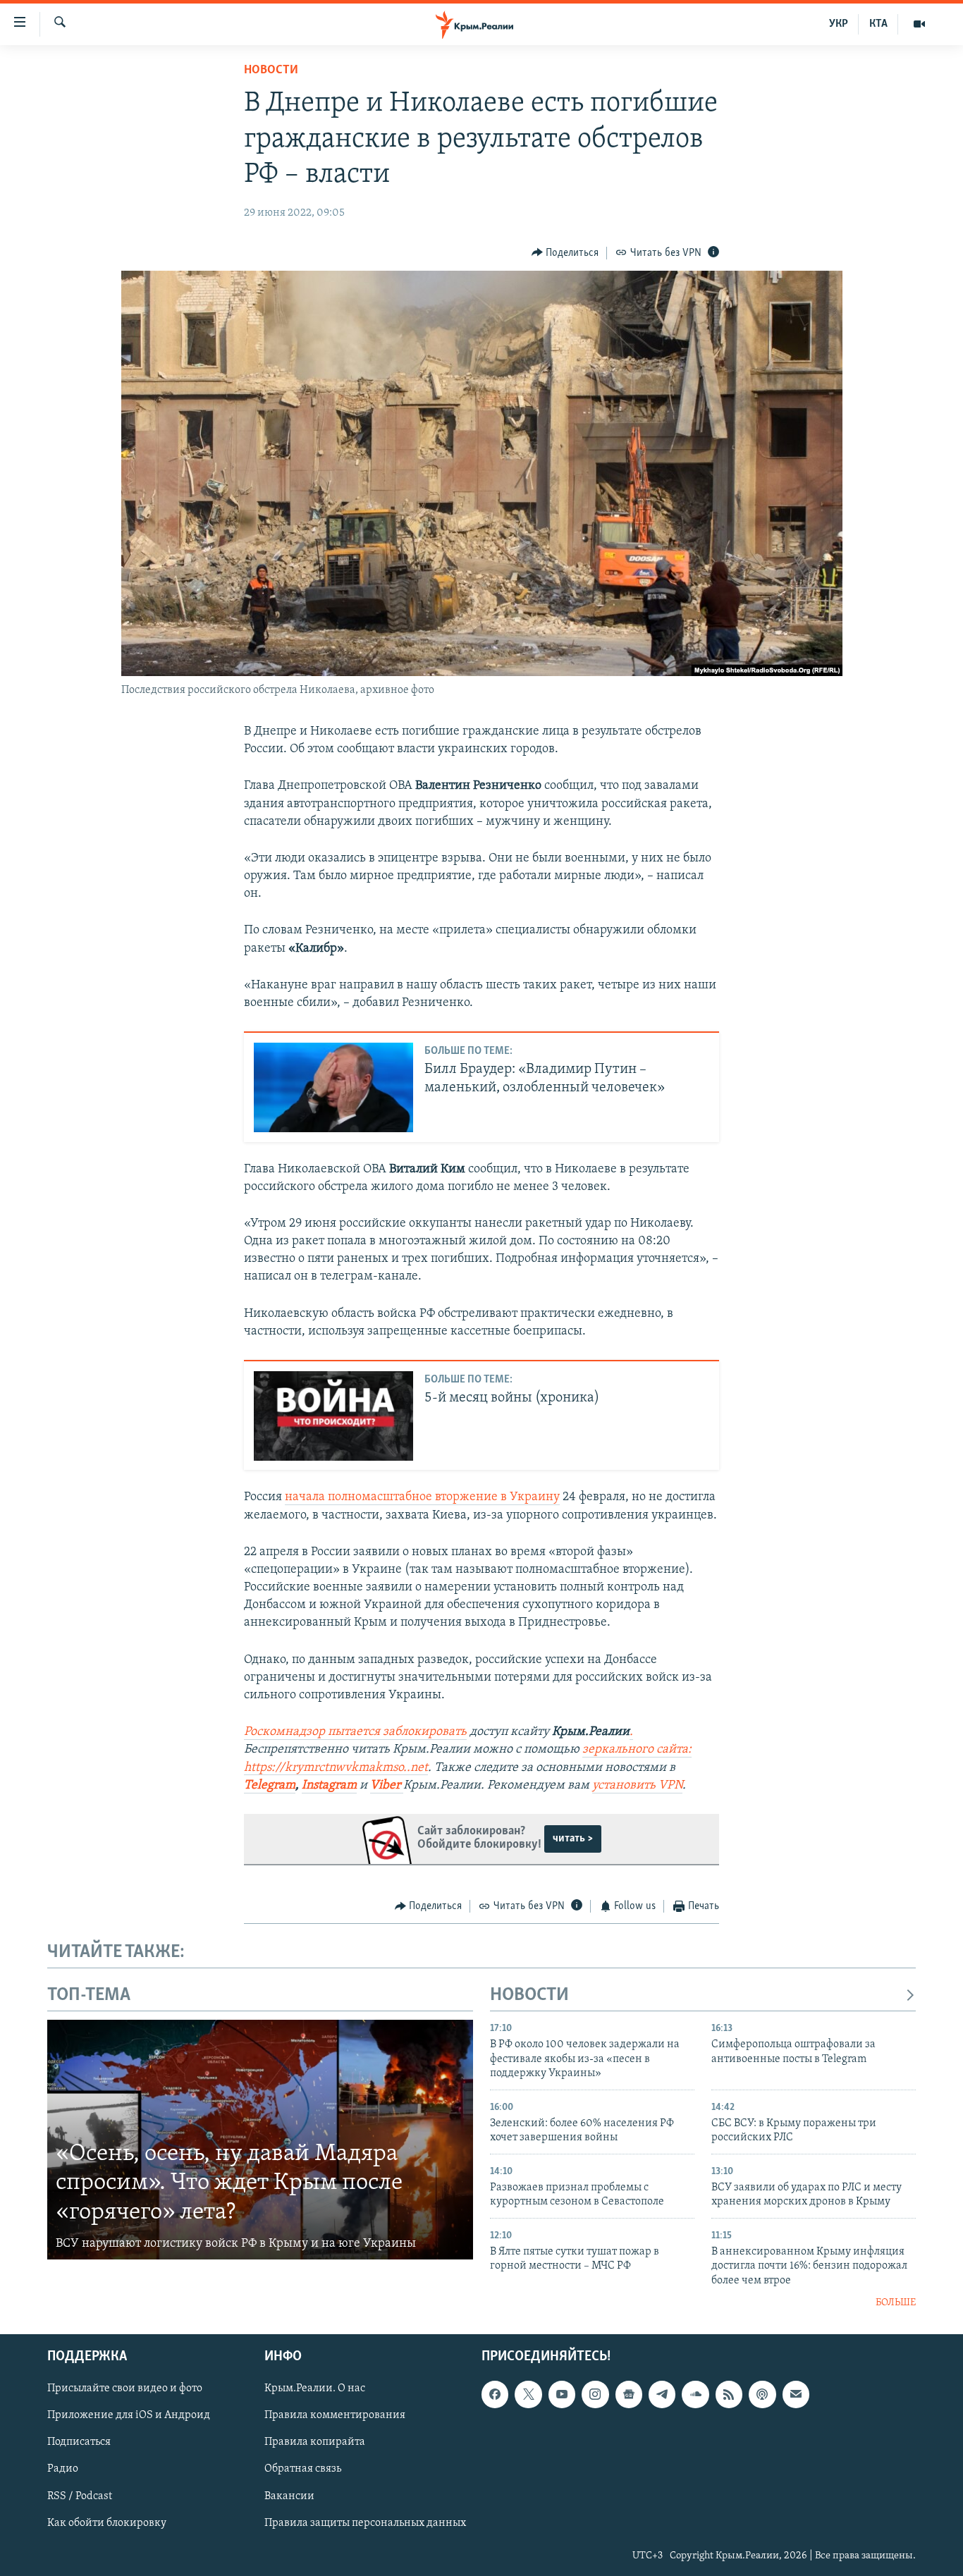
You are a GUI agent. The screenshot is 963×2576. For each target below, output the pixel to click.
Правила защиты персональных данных (365, 2523)
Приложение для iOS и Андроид (129, 2416)
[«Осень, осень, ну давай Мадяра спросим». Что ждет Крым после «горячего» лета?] (260, 2140)
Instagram (329, 1786)
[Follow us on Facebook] (495, 2395)
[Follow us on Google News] (629, 2395)
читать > (573, 1839)
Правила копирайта (315, 2443)
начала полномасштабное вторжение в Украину (422, 1497)
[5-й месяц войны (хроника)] (333, 1416)
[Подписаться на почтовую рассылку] (796, 2395)
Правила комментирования (335, 2416)
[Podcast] (762, 2395)
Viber (387, 1786)
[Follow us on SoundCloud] (695, 2395)
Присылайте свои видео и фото (125, 2389)
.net (417, 1768)
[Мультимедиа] (919, 24)
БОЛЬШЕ (896, 2303)
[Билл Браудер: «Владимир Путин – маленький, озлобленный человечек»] (333, 1087)
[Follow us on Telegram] (662, 2395)
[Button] (565, 253)
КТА (878, 24)
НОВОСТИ (529, 1995)
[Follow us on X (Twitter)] (528, 2395)
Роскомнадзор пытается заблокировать (355, 1732)
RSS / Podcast (80, 2496)
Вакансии (289, 2496)
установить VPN (637, 1786)
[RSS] (729, 2395)
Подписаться (79, 2443)
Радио (63, 2470)
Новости (271, 70)
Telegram (270, 1786)
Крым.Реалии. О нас (315, 2389)
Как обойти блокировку (107, 2523)
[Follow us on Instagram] (595, 2395)
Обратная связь (303, 2470)
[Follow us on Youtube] (562, 2395)
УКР (839, 24)
